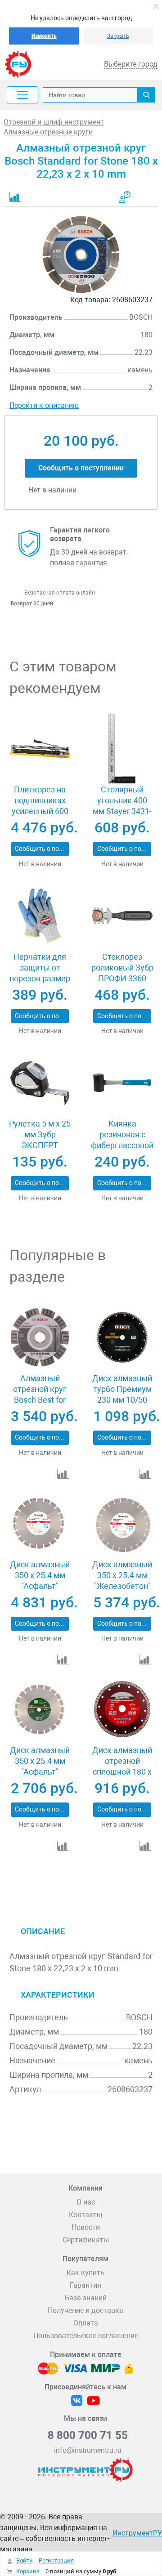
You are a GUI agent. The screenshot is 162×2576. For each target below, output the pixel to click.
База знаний (86, 2298)
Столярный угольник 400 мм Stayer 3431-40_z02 (122, 806)
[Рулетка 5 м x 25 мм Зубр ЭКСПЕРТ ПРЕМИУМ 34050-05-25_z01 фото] (40, 1083)
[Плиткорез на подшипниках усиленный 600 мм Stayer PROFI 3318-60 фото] (40, 749)
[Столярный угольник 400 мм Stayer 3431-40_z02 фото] (122, 749)
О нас (86, 2202)
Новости (86, 2227)
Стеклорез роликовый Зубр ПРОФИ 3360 (122, 968)
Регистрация (56, 2560)
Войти (25, 2560)
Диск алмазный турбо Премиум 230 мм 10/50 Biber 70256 (122, 1394)
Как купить (85, 2273)
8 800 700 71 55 (88, 2435)
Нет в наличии (40, 864)
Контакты (85, 2215)
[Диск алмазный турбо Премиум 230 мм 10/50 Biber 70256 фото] (122, 1337)
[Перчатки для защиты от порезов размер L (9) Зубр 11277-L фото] (40, 916)
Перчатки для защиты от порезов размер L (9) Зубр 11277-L (40, 978)
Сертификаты (86, 2240)
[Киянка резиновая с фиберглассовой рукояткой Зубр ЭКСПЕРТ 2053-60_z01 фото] (122, 1083)
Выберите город (131, 64)
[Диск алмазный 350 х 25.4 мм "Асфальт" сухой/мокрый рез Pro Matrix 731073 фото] (40, 1523)
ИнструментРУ (137, 2533)
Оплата (86, 2323)
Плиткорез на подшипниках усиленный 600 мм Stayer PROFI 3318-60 (40, 811)
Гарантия (85, 2285)
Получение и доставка (85, 2310)
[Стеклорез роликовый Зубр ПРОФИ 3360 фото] (122, 916)
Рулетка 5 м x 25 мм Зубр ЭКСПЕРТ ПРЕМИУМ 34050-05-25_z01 (40, 1145)
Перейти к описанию (44, 405)
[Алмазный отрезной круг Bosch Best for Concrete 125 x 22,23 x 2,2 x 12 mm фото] (40, 1337)
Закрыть (118, 36)
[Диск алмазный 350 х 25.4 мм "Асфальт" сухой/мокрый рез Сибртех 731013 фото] (40, 1709)
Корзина (28, 2571)
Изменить (44, 36)
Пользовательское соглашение (86, 2336)
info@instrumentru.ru (88, 2450)
